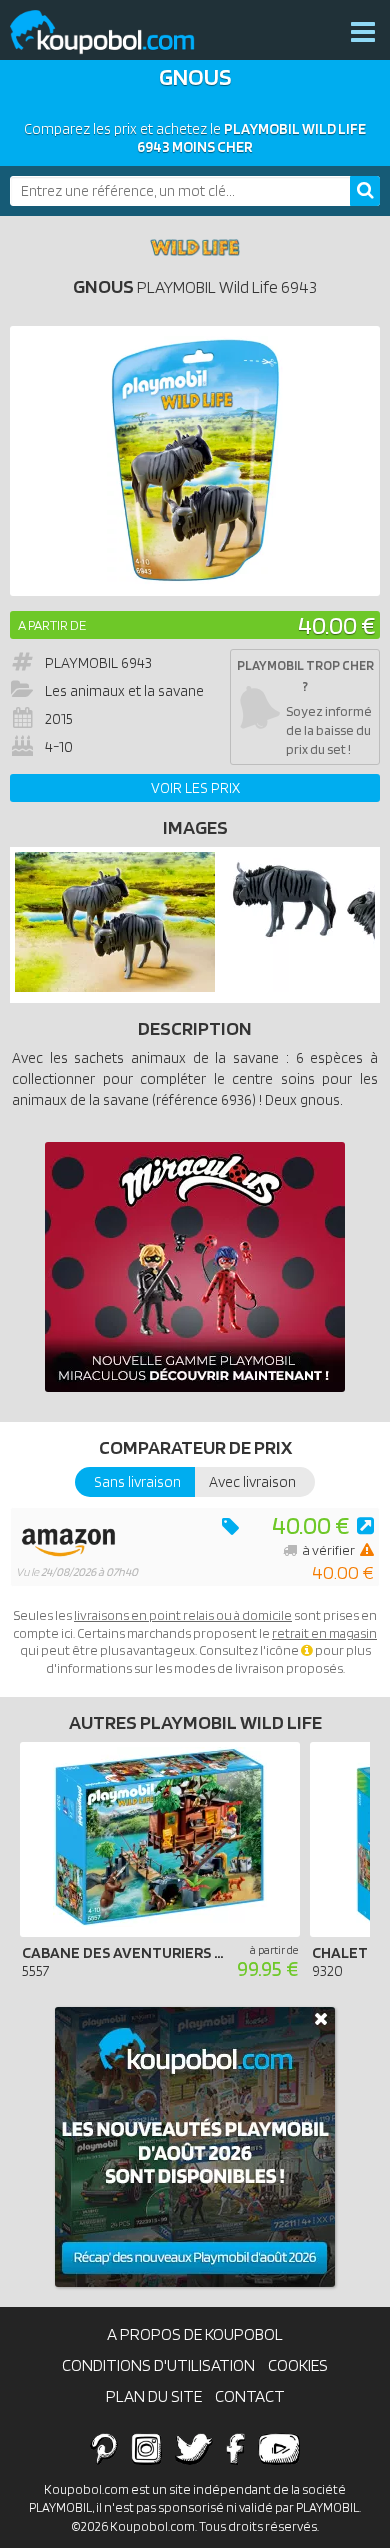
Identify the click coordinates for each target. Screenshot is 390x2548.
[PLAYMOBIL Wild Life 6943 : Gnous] (195, 461)
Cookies (298, 2365)
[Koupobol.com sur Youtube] (279, 2448)
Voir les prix (195, 788)
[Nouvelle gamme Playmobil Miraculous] (195, 1267)
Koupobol (115, 32)
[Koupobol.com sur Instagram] (146, 2448)
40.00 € (336, 624)
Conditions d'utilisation (158, 2365)
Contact (250, 2396)
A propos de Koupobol (195, 2334)
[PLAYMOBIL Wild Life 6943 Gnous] (115, 987)
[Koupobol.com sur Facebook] (235, 2448)
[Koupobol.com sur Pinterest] (104, 2448)
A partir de (52, 625)
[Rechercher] (365, 191)
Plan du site (154, 2396)
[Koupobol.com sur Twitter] (194, 2448)
